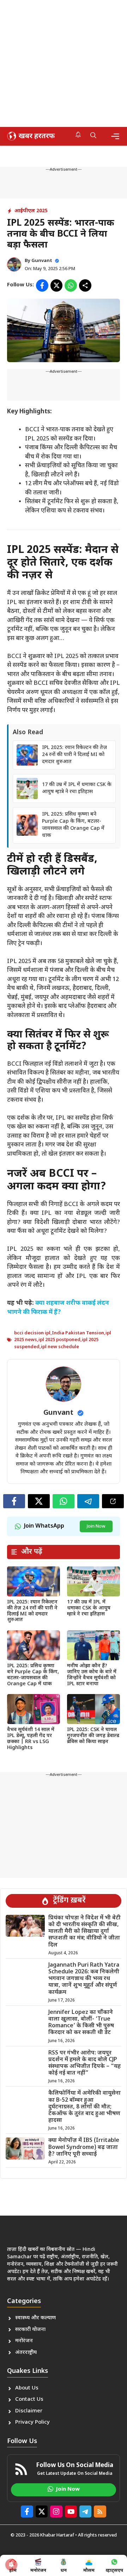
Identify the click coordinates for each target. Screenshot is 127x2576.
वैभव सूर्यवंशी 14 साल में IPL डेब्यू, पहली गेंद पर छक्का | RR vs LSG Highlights (31, 1739)
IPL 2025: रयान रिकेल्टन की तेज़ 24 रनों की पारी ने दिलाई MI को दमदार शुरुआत (74, 755)
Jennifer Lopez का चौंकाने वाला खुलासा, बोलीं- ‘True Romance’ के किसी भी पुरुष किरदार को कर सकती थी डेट (81, 2023)
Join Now (96, 1526)
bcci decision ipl (32, 1333)
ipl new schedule (60, 1347)
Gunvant (42, 261)
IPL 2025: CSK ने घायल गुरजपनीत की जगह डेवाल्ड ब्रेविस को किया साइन (93, 1736)
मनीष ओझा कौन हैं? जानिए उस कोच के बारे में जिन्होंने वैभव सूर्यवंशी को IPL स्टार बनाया (92, 1675)
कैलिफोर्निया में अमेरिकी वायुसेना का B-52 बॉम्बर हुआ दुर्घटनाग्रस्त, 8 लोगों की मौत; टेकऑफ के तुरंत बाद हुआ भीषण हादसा (84, 2107)
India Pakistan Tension (78, 1333)
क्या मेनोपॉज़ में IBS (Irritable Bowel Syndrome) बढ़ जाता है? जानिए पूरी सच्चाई (84, 2147)
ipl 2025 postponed (59, 1340)
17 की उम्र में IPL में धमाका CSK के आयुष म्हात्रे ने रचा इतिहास (77, 788)
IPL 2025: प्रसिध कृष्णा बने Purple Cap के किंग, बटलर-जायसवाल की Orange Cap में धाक (73, 825)
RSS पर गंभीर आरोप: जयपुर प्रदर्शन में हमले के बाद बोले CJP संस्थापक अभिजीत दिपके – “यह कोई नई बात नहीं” (84, 2063)
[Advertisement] (64, 63)
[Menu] (115, 136)
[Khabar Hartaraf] (30, 136)
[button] (93, 136)
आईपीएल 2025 (31, 211)
